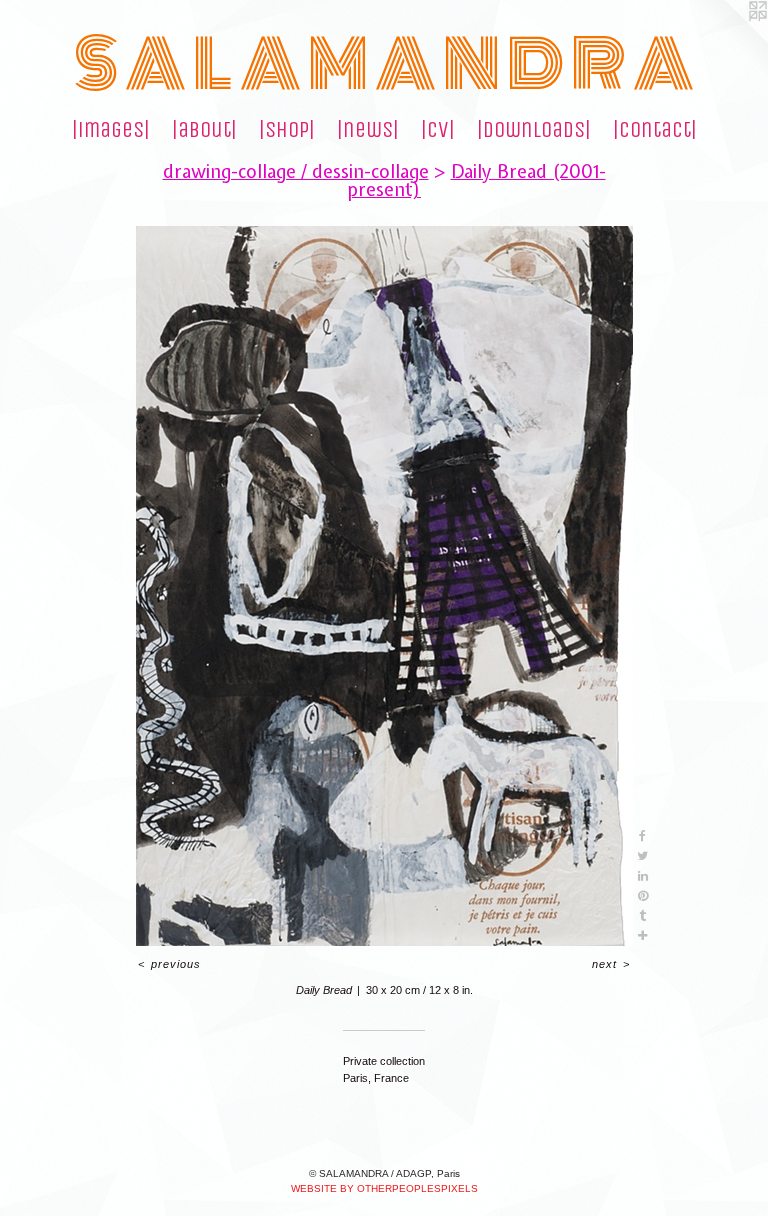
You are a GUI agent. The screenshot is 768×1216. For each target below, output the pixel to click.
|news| (368, 130)
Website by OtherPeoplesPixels (384, 1188)
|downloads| (534, 130)
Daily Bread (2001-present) (476, 180)
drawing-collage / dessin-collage (296, 171)
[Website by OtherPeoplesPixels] (728, 40)
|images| (111, 130)
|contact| (655, 130)
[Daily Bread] (384, 586)
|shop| (287, 130)
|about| (204, 130)
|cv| (438, 130)
